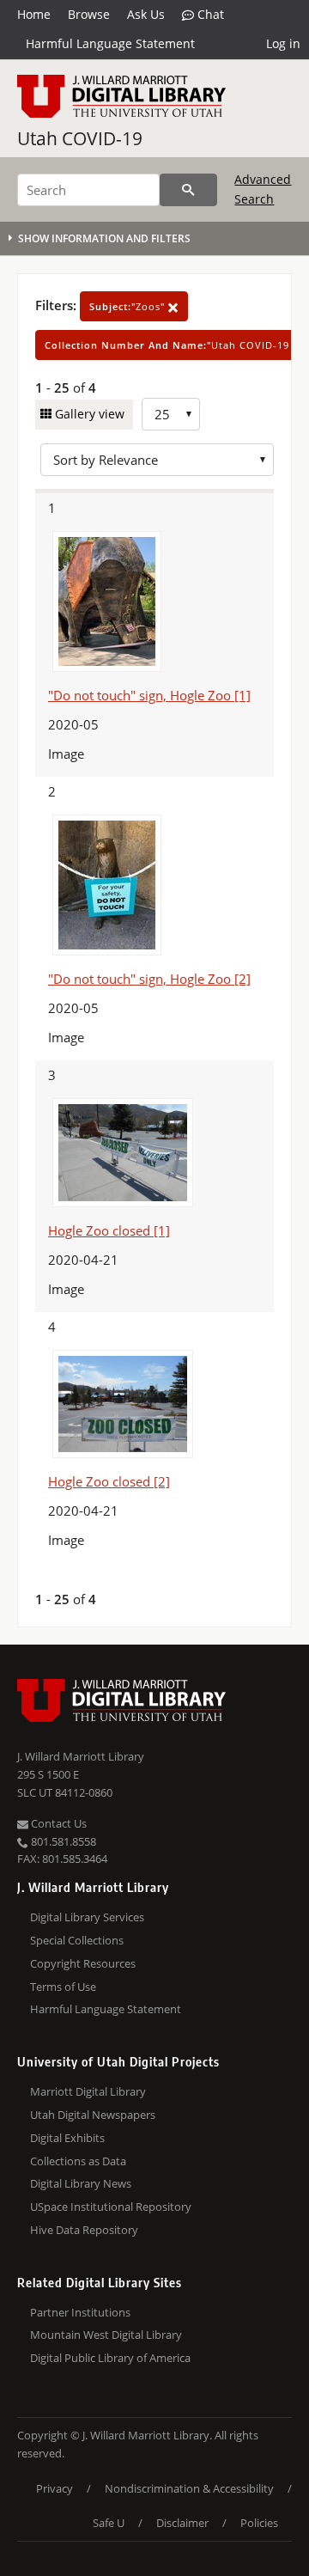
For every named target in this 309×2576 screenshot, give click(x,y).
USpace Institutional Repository (111, 2207)
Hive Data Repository (84, 2230)
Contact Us (58, 1823)
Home (34, 14)
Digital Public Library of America (110, 2358)
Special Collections (77, 1940)
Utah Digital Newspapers (93, 2115)
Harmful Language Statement (110, 43)
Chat (209, 14)
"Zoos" (129, 306)
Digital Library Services (87, 1917)
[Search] (188, 190)
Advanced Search (263, 189)
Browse (89, 14)
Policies (259, 2523)
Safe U (109, 2523)
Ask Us (146, 14)
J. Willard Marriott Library (81, 1756)
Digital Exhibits (67, 2138)
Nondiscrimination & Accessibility (189, 2488)
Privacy (55, 2488)
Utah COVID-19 (80, 138)
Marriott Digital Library (88, 2091)
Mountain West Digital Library (106, 2335)
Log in (283, 43)
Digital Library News (81, 2183)
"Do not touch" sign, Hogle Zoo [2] (149, 979)
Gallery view (88, 414)
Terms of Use (63, 1987)
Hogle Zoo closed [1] (109, 1230)
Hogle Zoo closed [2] (109, 1481)
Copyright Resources (83, 1963)
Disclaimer (182, 2523)
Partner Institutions (80, 2312)
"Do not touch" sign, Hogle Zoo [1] (149, 695)
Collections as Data (78, 2161)
